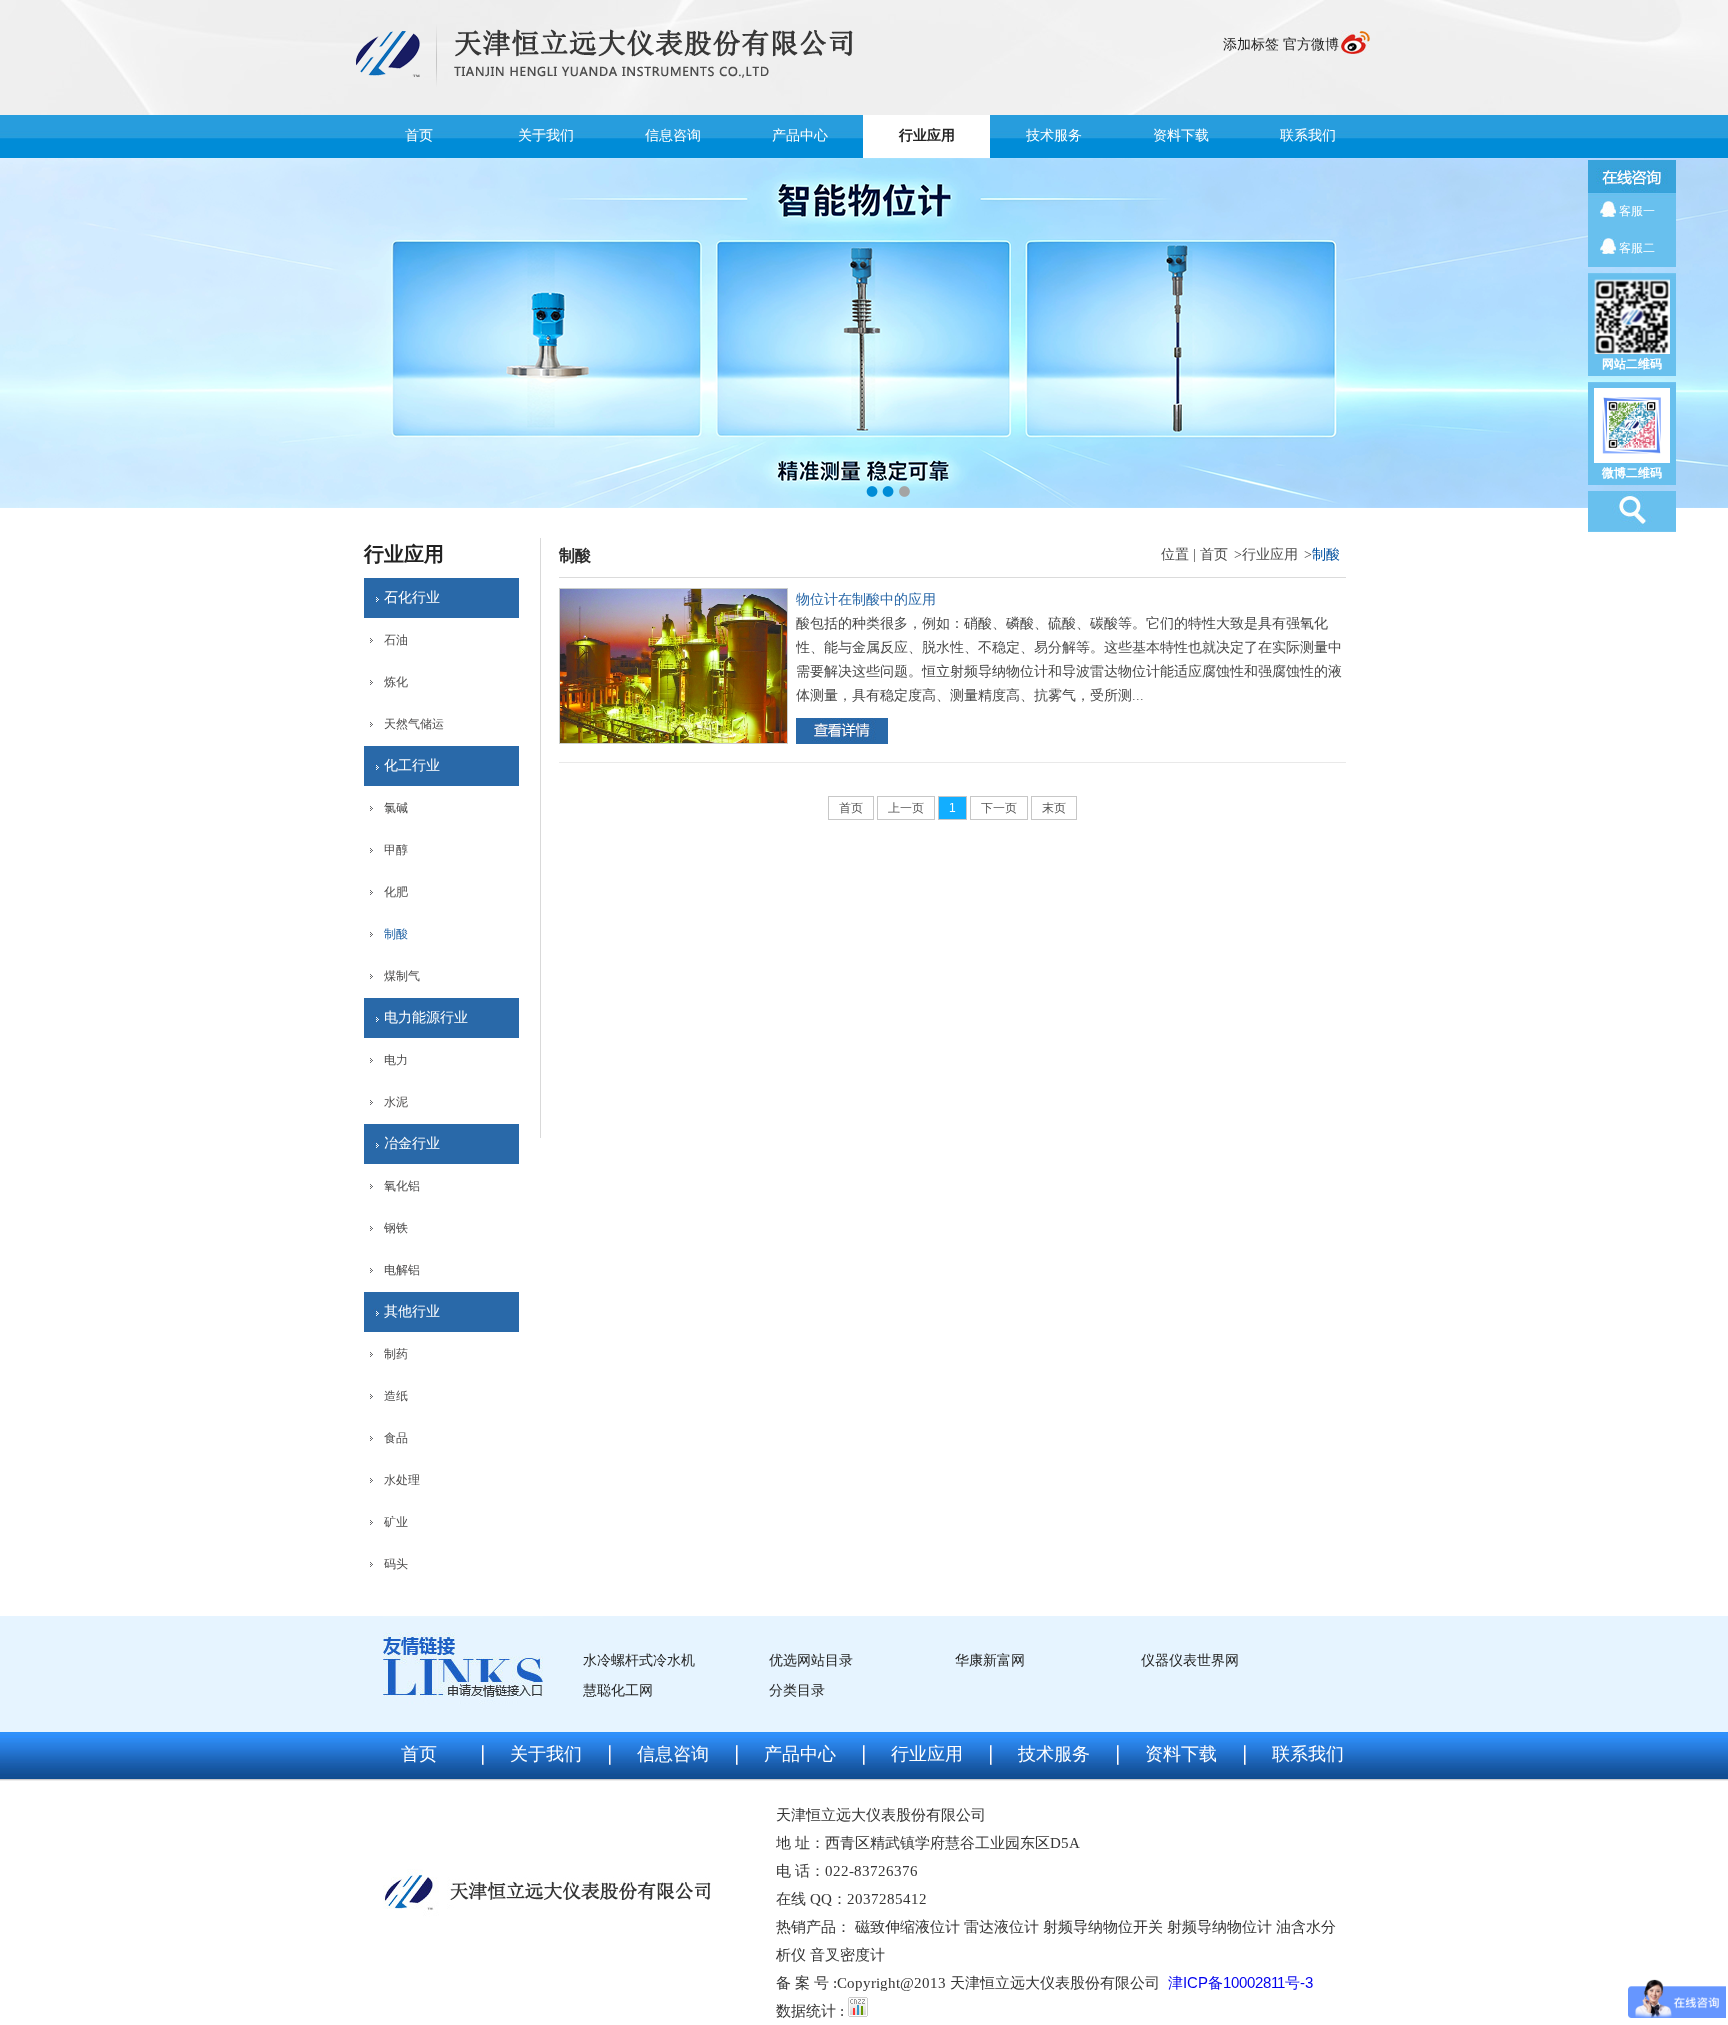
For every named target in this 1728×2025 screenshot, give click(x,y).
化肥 (396, 892)
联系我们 (1308, 135)
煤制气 (402, 976)
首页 (419, 135)
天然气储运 (414, 724)
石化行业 (412, 597)
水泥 (396, 1102)
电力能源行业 (426, 1017)
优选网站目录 (811, 1660)
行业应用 (927, 135)
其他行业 (412, 1311)
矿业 (396, 1522)
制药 (396, 1354)
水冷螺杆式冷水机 (639, 1660)
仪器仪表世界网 (1190, 1660)
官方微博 (1311, 44)
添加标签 (1251, 44)
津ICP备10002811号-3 (1240, 1982)
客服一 (1637, 211)
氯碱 (396, 808)
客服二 (1637, 248)
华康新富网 (990, 1660)
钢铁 (396, 1228)
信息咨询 (673, 135)
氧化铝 (402, 1186)
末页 (1054, 808)
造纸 (396, 1396)
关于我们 (546, 135)
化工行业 (412, 765)
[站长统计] (858, 2010)
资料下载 (1181, 135)
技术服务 (1054, 135)
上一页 (906, 808)
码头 (396, 1564)
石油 (396, 640)
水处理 (402, 1480)
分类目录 (797, 1690)
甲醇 (396, 850)
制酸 (396, 934)
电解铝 (402, 1270)
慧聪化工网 (618, 1690)
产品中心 (800, 135)
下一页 (999, 808)
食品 (396, 1438)
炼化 (396, 682)
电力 (396, 1060)
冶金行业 (412, 1143)
